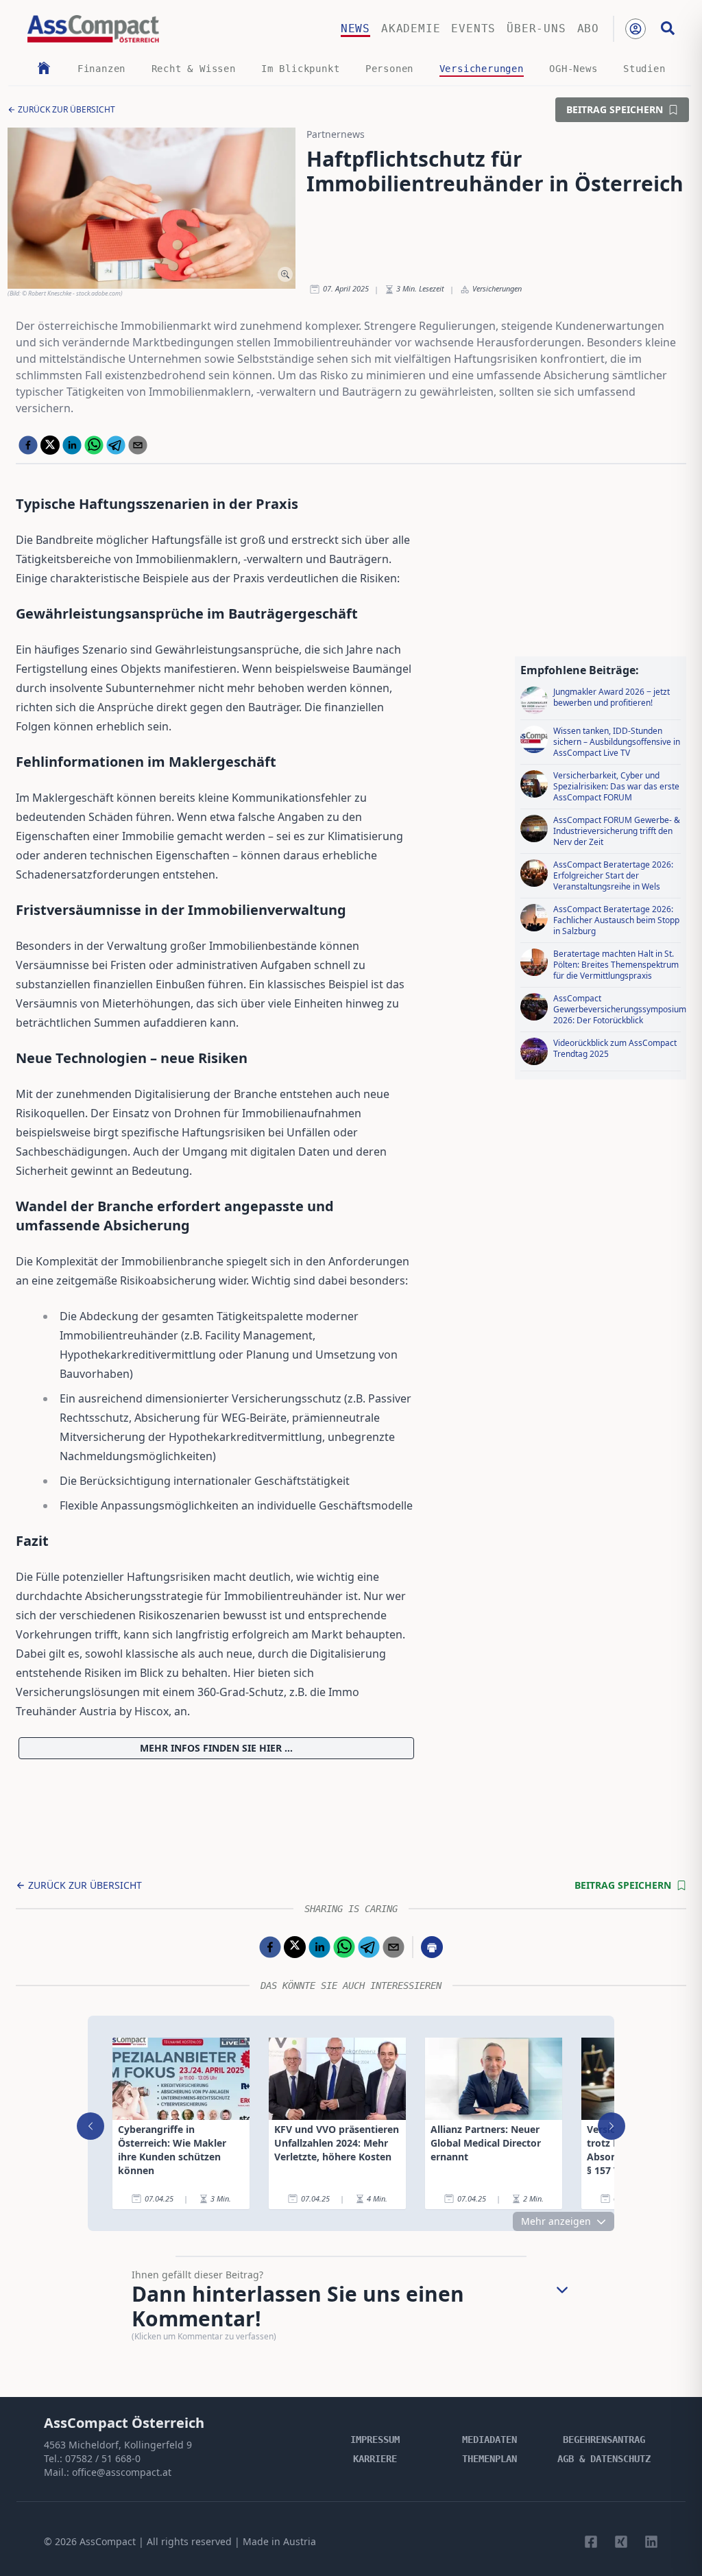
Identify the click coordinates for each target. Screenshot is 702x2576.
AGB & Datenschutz (604, 2459)
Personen (389, 69)
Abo (588, 28)
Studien (644, 69)
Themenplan (489, 2459)
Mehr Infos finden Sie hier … (216, 1748)
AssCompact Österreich (124, 2423)
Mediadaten (489, 2440)
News (355, 28)
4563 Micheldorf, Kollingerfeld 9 (118, 2445)
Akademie (411, 28)
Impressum (375, 2440)
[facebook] (28, 445)
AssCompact (108, 2541)
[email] (138, 445)
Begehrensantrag (604, 2440)
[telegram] (116, 445)
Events (473, 28)
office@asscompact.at (122, 2472)
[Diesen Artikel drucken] (432, 1947)
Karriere (375, 2459)
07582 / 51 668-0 (103, 2458)
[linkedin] (72, 445)
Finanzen (101, 69)
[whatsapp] (94, 445)
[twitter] (50, 445)
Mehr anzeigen (556, 2221)
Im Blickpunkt (300, 69)
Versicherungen (482, 69)
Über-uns (536, 28)
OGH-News (573, 69)
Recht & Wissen (194, 69)
